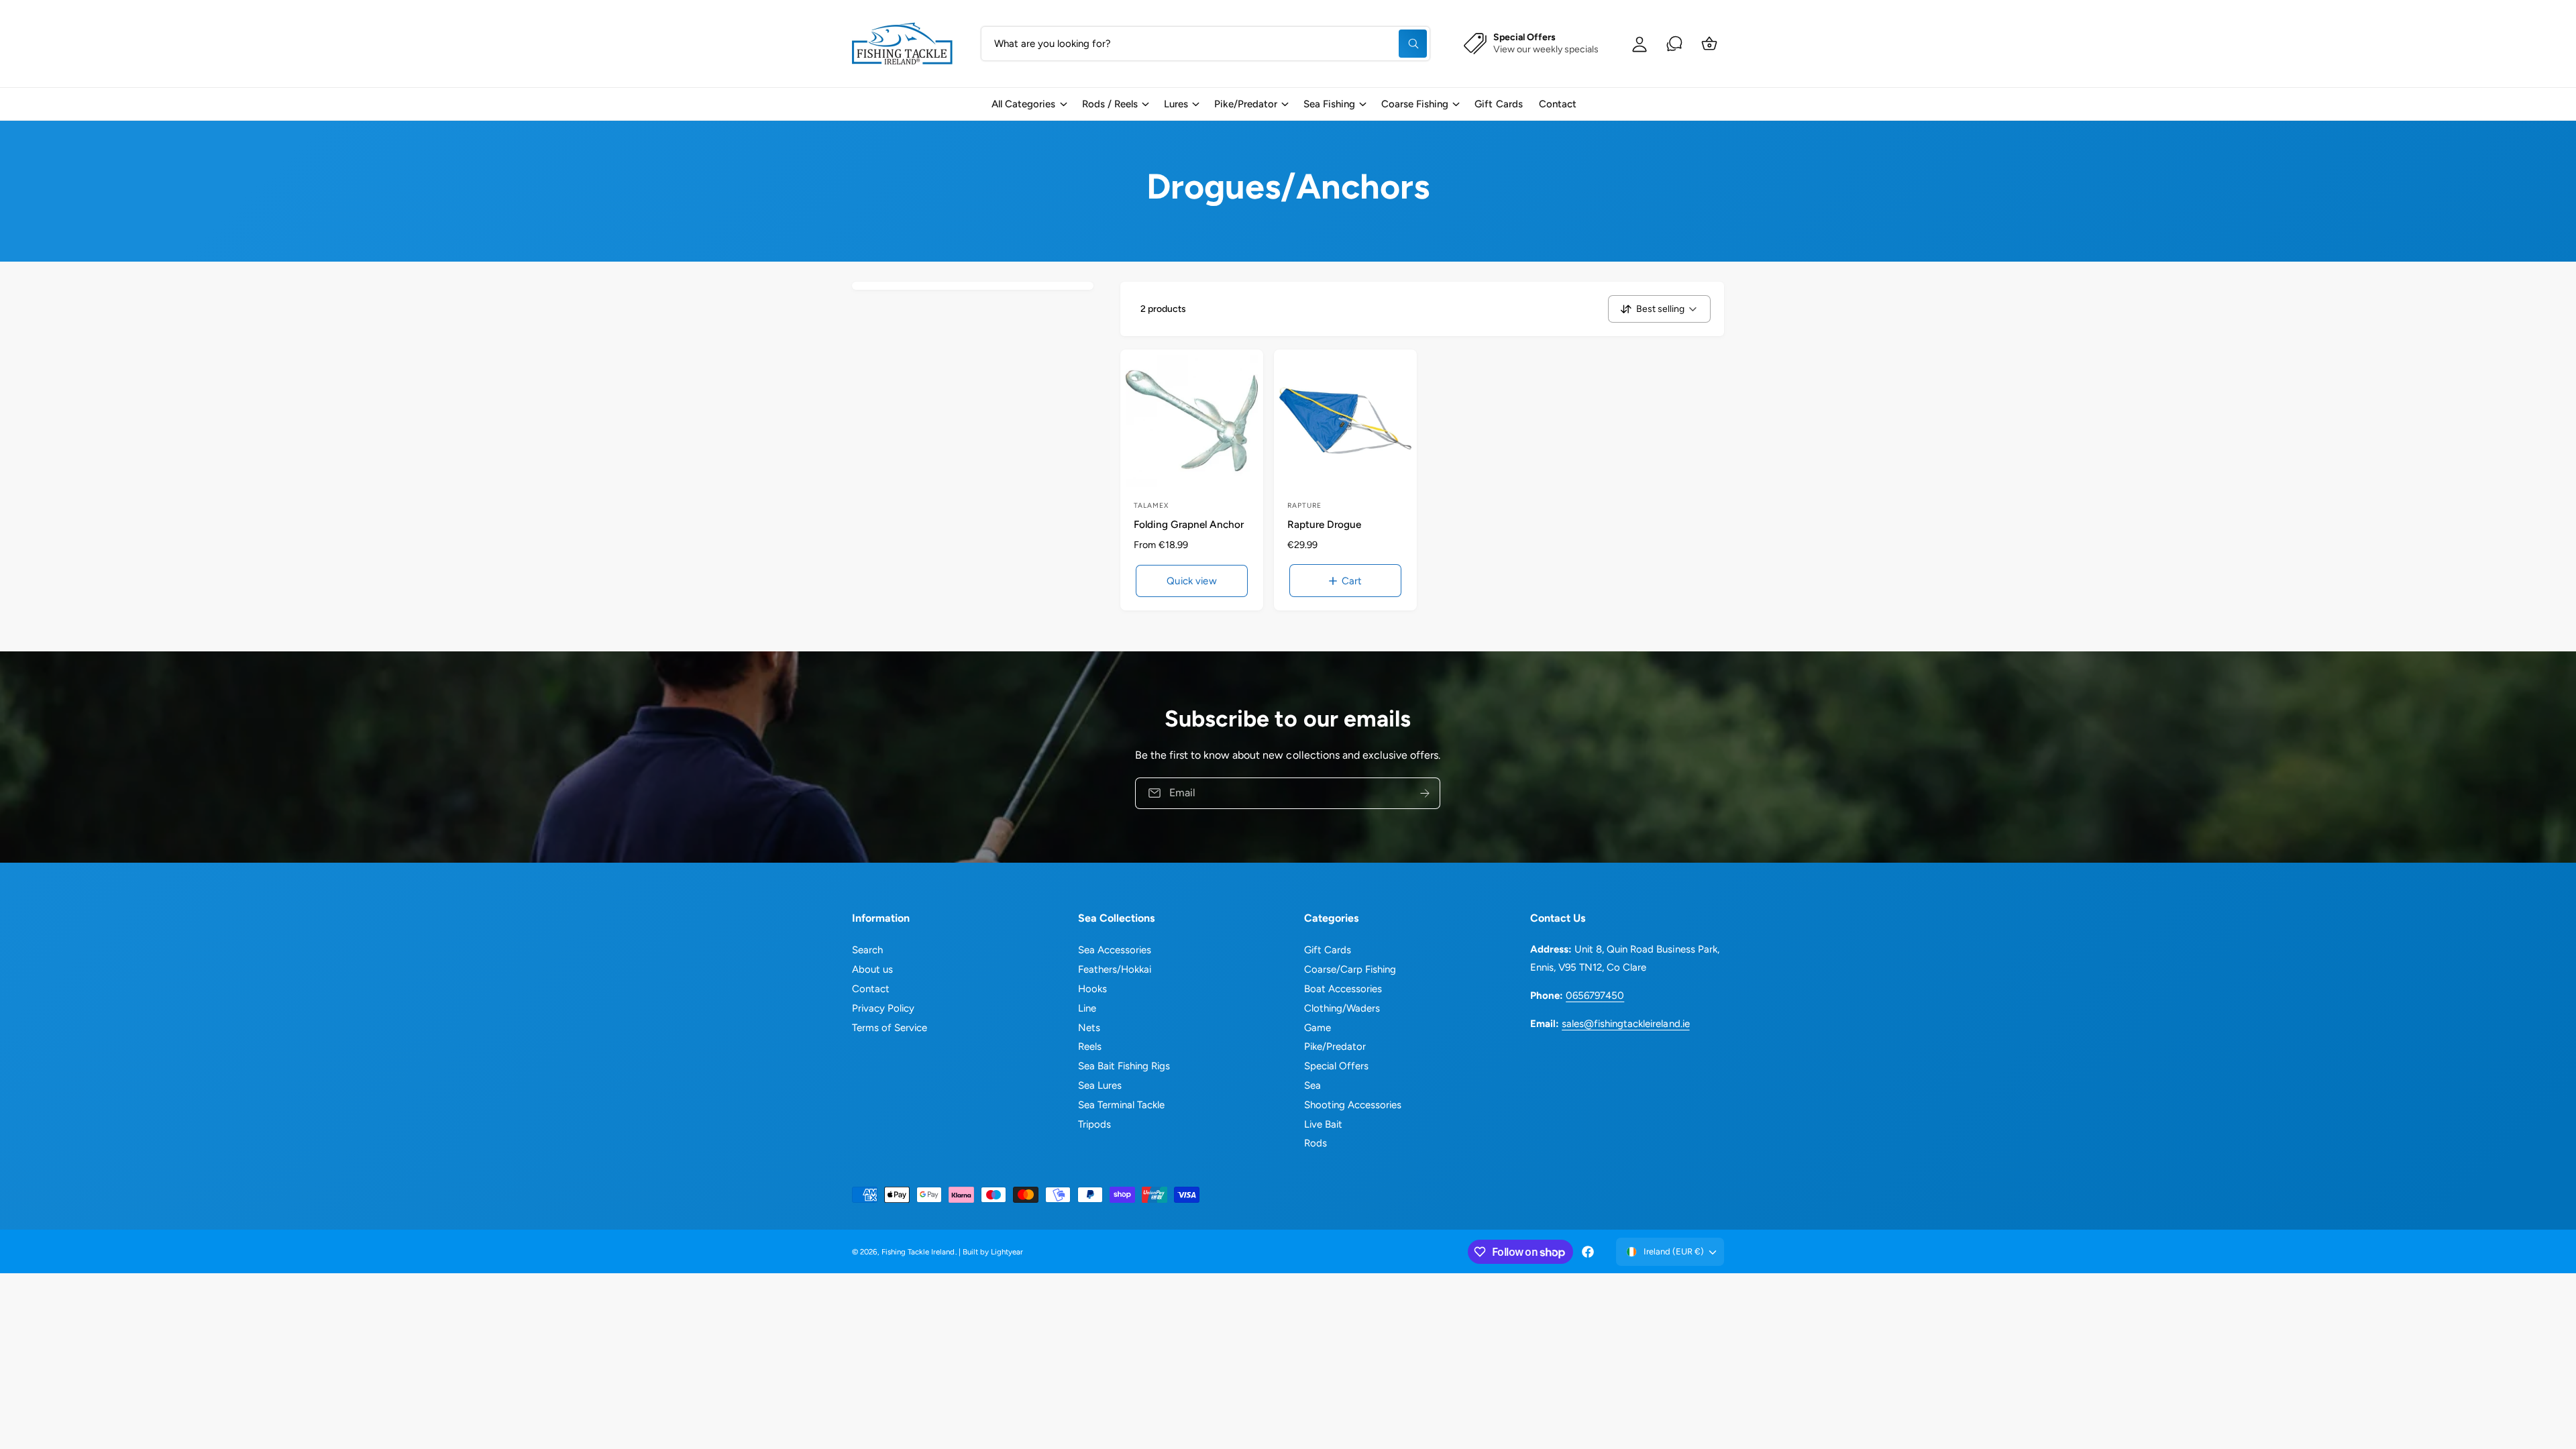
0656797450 (1595, 996)
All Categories (1023, 104)
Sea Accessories (1115, 950)
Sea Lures (1100, 1085)
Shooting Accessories (1353, 1105)
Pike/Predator (1246, 104)
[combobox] (1205, 44)
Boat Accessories (1343, 989)
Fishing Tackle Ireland (918, 1252)
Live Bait (1323, 1124)
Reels (1090, 1046)
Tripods (1094, 1124)
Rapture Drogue (1324, 524)
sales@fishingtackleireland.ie (1625, 1024)
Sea (1312, 1085)
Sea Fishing (1329, 104)
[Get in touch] (1674, 44)
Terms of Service (890, 1028)
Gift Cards (1328, 950)
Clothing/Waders (1342, 1008)
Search (867, 950)
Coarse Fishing (1415, 104)
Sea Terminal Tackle (1121, 1105)
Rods (1316, 1143)
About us (872, 969)
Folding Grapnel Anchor (1189, 524)
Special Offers (1336, 1066)
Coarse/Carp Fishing (1350, 969)
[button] (1028, 104)
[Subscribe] (1426, 793)
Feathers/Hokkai (1115, 969)
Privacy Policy (883, 1008)
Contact (871, 989)
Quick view (1192, 581)
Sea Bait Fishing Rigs (1124, 1066)
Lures (1176, 104)
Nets (1089, 1028)
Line (1087, 1008)
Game (1318, 1028)
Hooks (1092, 989)
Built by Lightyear (993, 1252)
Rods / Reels (1110, 104)
